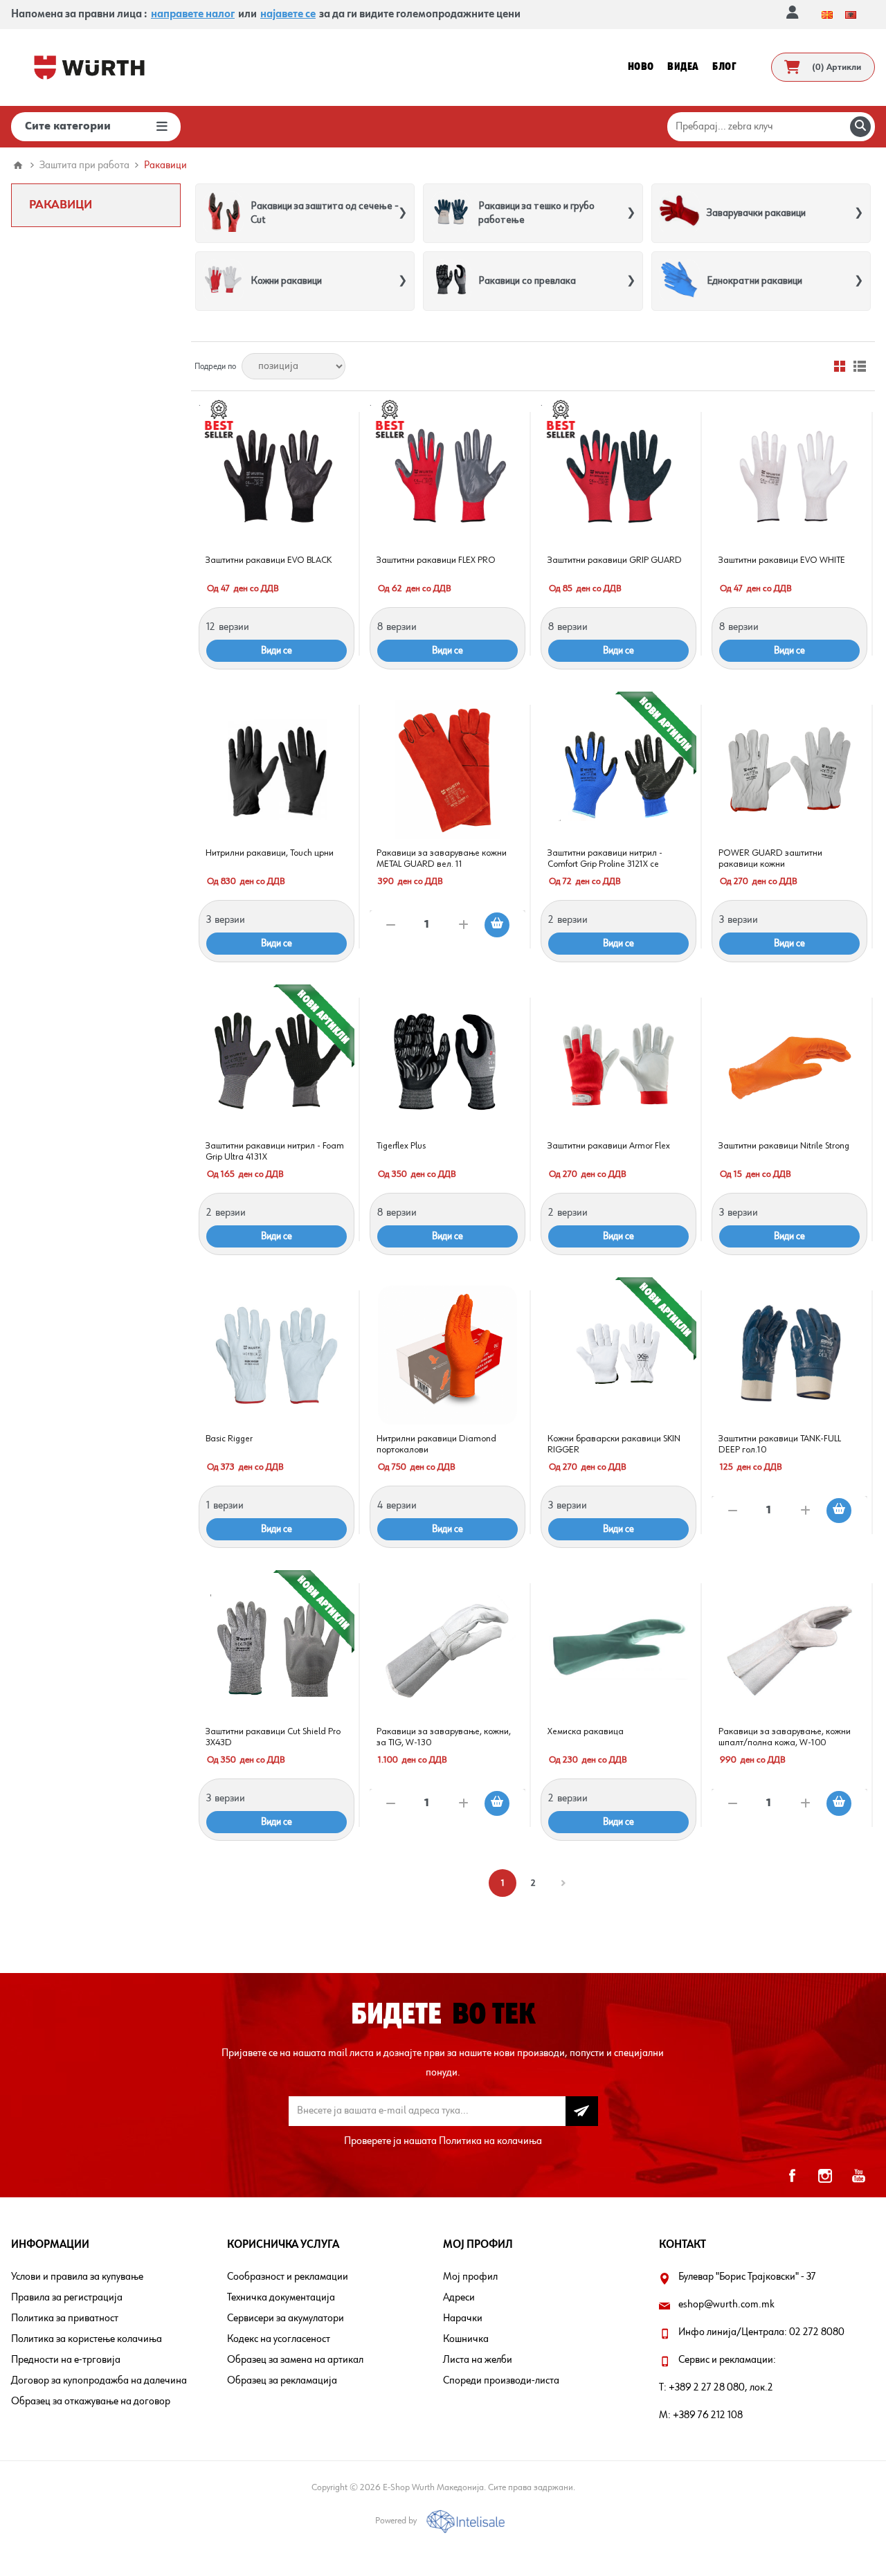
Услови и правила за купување (77, 2277)
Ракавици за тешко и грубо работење (536, 213)
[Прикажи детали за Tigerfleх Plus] (447, 1062)
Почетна (18, 165)
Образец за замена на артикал (295, 2360)
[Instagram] (825, 2176)
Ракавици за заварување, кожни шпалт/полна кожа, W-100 (785, 1737)
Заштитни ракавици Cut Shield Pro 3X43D (273, 1737)
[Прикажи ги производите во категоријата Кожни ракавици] (223, 281)
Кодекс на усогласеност (279, 2339)
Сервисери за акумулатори (286, 2318)
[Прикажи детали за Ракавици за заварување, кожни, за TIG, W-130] (447, 1648)
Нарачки (463, 2318)
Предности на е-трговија (66, 2360)
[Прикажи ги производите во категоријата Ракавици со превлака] (451, 281)
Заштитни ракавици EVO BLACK (269, 560)
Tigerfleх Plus (401, 1146)
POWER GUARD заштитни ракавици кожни (770, 858)
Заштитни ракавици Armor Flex (609, 1146)
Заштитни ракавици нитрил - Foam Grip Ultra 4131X (275, 1151)
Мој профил (470, 2277)
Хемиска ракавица (586, 1731)
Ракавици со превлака (527, 281)
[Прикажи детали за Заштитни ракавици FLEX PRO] (447, 477)
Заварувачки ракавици (756, 213)
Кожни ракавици (286, 281)
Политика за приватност (65, 2318)
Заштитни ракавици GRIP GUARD (615, 560)
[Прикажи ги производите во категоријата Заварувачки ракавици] (679, 213)
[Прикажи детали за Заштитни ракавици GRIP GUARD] (618, 477)
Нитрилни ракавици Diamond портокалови (436, 1444)
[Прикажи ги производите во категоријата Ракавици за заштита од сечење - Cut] (223, 213)
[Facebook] (792, 2176)
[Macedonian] (827, 15)
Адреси (459, 2298)
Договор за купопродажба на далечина (99, 2381)
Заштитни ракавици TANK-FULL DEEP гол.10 (780, 1444)
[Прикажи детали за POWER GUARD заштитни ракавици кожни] (789, 769)
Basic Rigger (229, 1439)
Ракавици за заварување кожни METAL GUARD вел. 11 (442, 858)
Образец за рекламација (282, 2381)
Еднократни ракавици (754, 281)
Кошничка (466, 2339)
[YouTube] (858, 2176)
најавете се (288, 15)
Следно (563, 1883)
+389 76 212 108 (708, 2415)
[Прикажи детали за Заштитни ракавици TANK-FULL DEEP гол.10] (789, 1355)
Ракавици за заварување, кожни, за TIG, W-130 (444, 1737)
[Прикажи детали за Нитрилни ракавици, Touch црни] (277, 769)
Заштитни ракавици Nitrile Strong (784, 1146)
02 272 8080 (817, 2332)
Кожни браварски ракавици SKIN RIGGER (614, 1444)
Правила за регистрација (67, 2298)
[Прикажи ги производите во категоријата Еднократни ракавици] (679, 281)
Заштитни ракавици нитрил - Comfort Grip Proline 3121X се (605, 858)
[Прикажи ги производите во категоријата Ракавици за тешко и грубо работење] (451, 213)
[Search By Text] (860, 127)
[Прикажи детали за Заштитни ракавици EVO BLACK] (277, 477)
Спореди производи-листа (501, 2381)
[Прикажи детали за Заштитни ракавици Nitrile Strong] (789, 1062)
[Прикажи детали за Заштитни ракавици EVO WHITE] (789, 477)
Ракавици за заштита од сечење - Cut (325, 213)
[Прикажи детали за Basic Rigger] (277, 1355)
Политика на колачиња (490, 2141)
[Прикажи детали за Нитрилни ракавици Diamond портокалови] (447, 1355)
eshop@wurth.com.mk (726, 2305)
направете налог (193, 15)
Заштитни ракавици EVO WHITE (782, 560)
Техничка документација (281, 2298)
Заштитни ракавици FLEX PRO (436, 560)
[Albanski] (851, 15)
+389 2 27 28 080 (707, 2388)
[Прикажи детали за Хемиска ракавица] (618, 1648)
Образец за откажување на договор (91, 2402)
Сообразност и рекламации (288, 2277)
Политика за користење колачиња (87, 2339)
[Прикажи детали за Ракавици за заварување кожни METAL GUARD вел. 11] (447, 769)
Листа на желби (478, 2360)
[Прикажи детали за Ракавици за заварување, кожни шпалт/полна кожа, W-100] (789, 1648)
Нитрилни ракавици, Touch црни (270, 853)
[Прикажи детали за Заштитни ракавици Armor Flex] (618, 1062)
